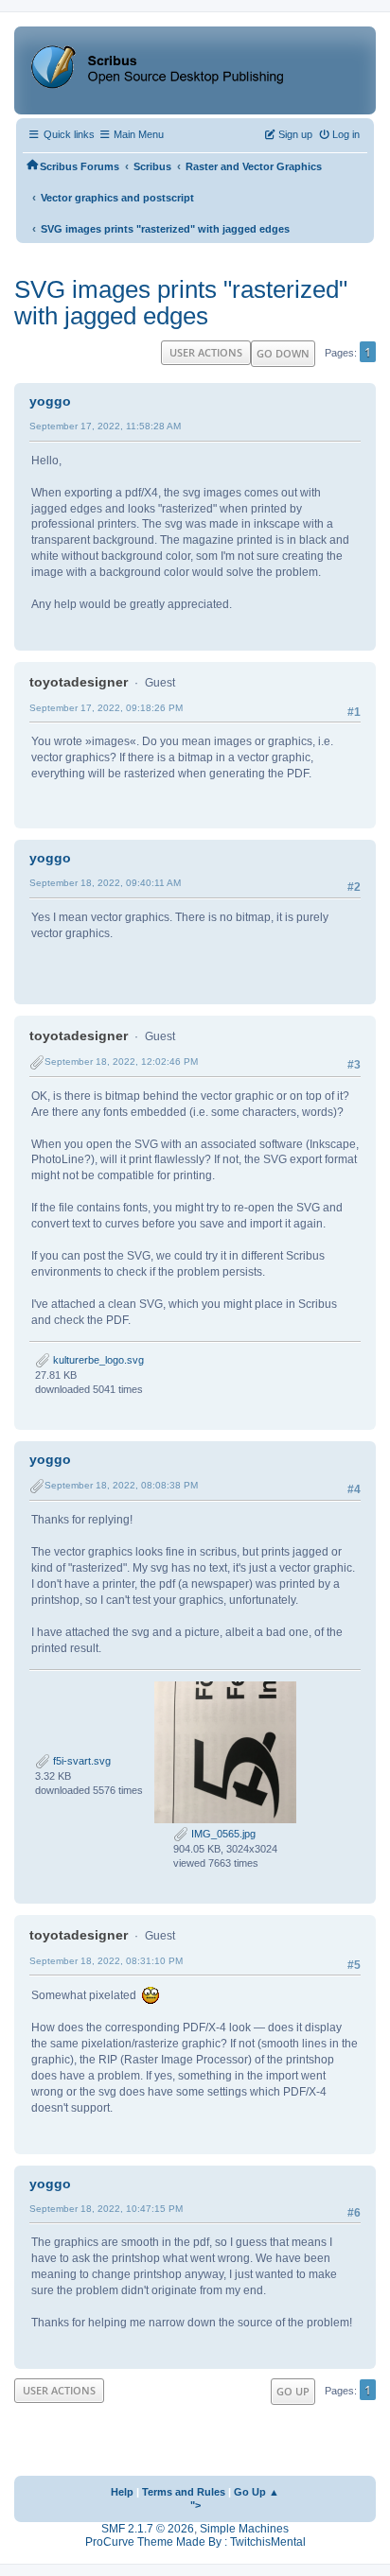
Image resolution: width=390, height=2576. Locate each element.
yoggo (50, 401)
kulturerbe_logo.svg (97, 1360)
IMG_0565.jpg (222, 1834)
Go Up (293, 2391)
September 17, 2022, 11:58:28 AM (105, 426)
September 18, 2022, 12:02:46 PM (121, 1062)
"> (195, 2505)
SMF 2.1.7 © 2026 (148, 2529)
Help (122, 2492)
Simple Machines (244, 2529)
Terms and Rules (184, 2492)
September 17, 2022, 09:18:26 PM (106, 708)
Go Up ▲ (257, 2492)
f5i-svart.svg (80, 1761)
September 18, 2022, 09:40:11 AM (105, 883)
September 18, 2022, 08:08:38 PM (121, 1485)
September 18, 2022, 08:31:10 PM (106, 1961)
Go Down (283, 353)
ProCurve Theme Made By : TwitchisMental (195, 2542)
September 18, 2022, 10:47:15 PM (106, 2209)
